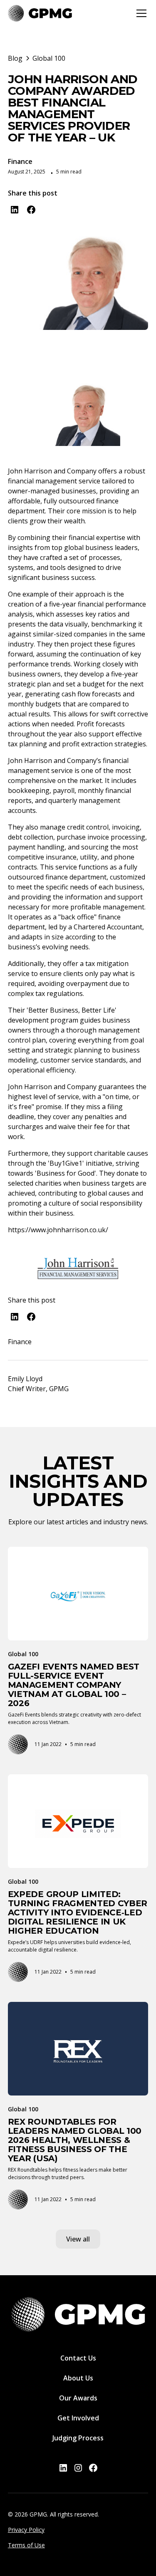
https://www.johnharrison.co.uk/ (58, 1230)
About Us (78, 2378)
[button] (140, 13)
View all (78, 2239)
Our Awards (78, 2398)
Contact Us (78, 2358)
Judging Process (78, 2438)
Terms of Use (26, 2545)
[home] (40, 13)
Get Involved (78, 2418)
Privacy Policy (26, 2530)
